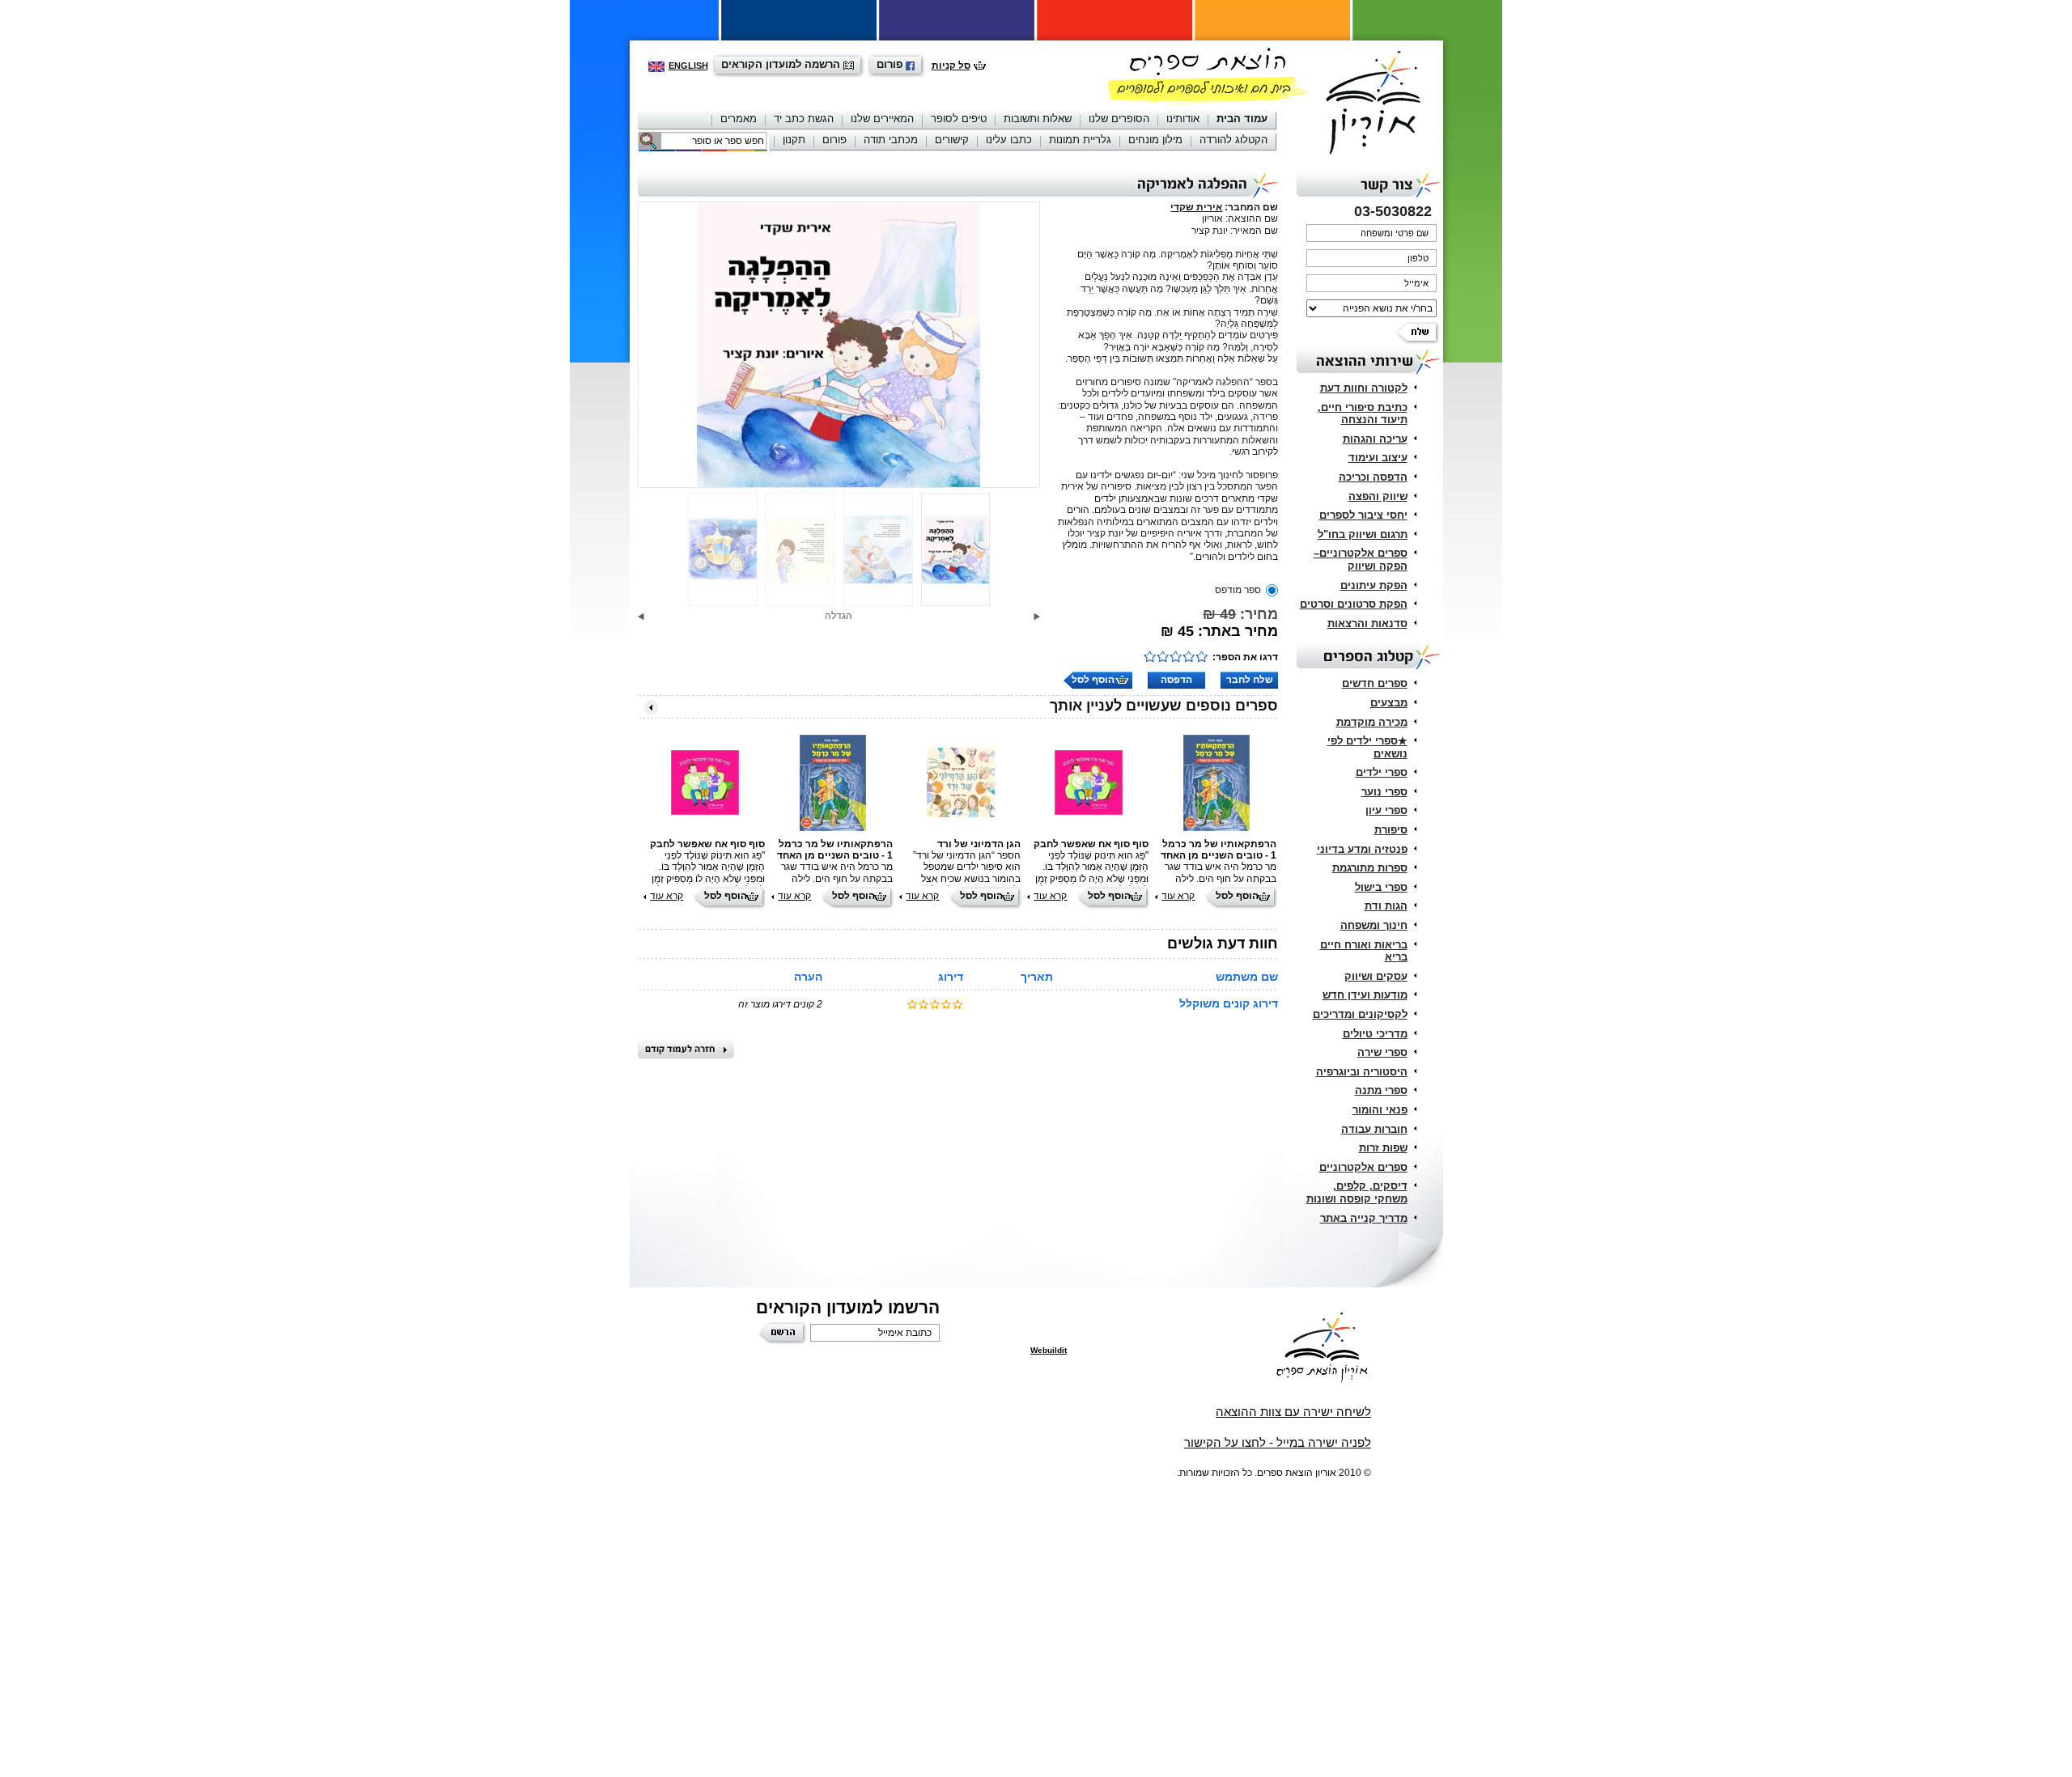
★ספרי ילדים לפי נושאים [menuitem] (1367, 747)
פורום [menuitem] (834, 140)
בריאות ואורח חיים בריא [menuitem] (1364, 951)
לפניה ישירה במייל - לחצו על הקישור (1278, 1442)
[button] (1037, 617)
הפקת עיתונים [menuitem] (1374, 585)
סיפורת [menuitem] (1391, 830)
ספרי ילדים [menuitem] (1382, 772)
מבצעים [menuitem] (1389, 703)
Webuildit (1049, 1350)
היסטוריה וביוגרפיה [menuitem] (1362, 1072)
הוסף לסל (1093, 680)
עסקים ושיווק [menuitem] (1376, 976)
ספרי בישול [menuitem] (1381, 887)
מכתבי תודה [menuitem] (891, 140)
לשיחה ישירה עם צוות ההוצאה (1293, 1412)
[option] (839, 345)
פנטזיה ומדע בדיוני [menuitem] (1362, 849)
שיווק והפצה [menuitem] (1378, 496)
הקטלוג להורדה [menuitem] (1233, 140)
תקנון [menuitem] (794, 140)
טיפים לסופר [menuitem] (959, 119)
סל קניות (951, 66)
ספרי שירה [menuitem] (1382, 1052)
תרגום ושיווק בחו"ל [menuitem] (1363, 534)
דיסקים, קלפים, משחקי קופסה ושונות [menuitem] (1357, 1192)
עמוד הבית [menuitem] (1242, 119)
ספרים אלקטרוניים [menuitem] (1363, 1167)
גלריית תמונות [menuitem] (1080, 140)
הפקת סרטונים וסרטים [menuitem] (1354, 604)
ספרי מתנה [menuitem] (1381, 1090)
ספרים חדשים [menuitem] (1375, 683)
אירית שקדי (1196, 207)
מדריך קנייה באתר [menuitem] (1364, 1218)
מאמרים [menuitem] (739, 119)
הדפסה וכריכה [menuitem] (1373, 477)
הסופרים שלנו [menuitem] (1119, 119)
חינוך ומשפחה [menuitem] (1374, 925)
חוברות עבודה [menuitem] (1374, 1129)
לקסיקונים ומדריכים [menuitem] (1360, 1014)
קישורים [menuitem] (952, 140)
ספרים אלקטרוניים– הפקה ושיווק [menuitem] (1361, 560)
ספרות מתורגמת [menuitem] (1370, 868)
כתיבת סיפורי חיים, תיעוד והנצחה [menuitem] (1363, 414)
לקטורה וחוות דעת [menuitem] (1364, 388)
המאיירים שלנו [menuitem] (882, 119)
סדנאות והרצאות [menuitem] (1367, 623)
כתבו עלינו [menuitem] (1009, 140)
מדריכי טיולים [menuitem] (1375, 1034)
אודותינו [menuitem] (1183, 119)
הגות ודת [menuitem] (1386, 906)
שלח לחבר (1250, 680)
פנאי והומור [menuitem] (1380, 1110)
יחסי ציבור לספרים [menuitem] (1363, 515)
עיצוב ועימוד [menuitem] (1378, 458)
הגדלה (839, 616)
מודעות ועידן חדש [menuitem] (1365, 995)
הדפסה (1176, 680)
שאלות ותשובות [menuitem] (1038, 119)
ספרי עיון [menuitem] (1386, 810)
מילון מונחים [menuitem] (1155, 140)
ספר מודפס (1238, 590)
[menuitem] (1242, 120)
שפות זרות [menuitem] (1383, 1148)
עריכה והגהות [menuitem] (1375, 439)
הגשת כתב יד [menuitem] (804, 119)
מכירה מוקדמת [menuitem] (1372, 722)
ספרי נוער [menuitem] (1384, 792)
